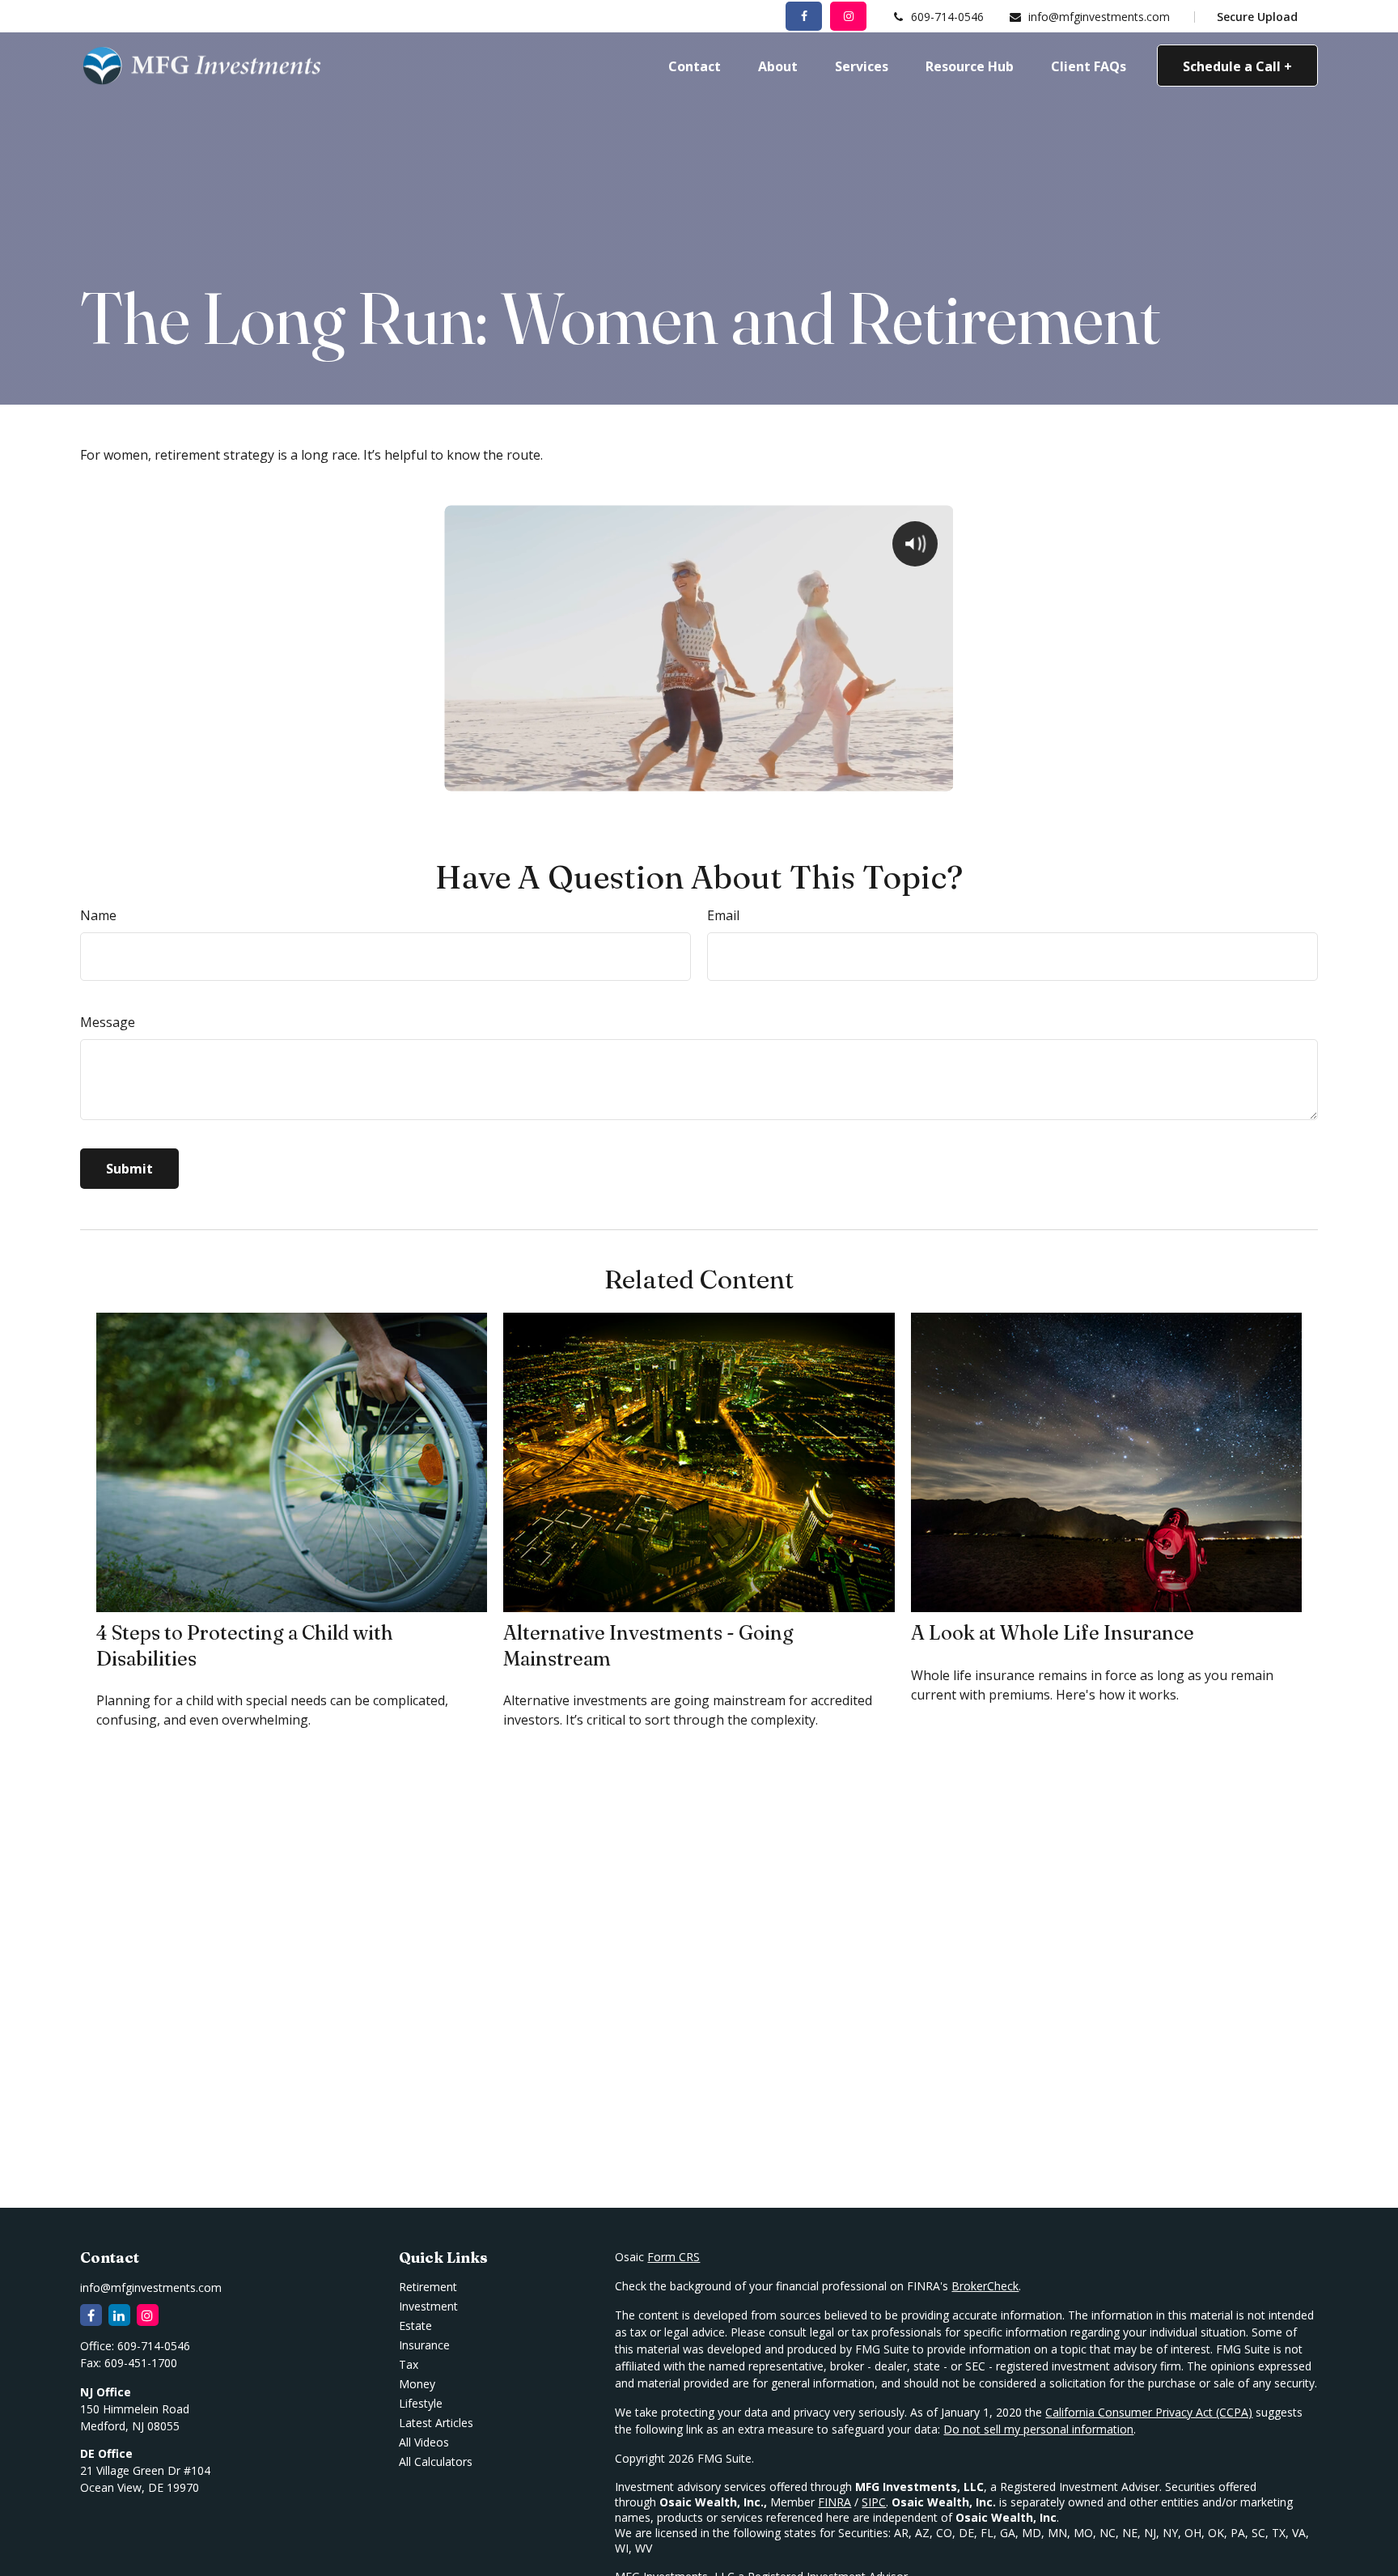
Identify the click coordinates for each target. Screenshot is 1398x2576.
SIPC (874, 2502)
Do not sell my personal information (1038, 2429)
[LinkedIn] (119, 2315)
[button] (695, 66)
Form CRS (674, 2257)
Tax (409, 2364)
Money (417, 2384)
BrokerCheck (985, 2286)
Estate (415, 2326)
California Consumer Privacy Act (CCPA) (1149, 2412)
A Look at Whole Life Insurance (1053, 1633)
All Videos (424, 2442)
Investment (428, 2306)
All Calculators (436, 2461)
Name (98, 915)
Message (108, 1022)
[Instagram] (148, 2315)
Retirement (428, 2287)
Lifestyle (421, 2403)
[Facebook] (804, 16)
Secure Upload (1257, 17)
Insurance (424, 2345)
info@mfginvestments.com (1099, 17)
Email (723, 915)
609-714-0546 (947, 17)
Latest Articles (436, 2423)
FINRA (835, 2502)
